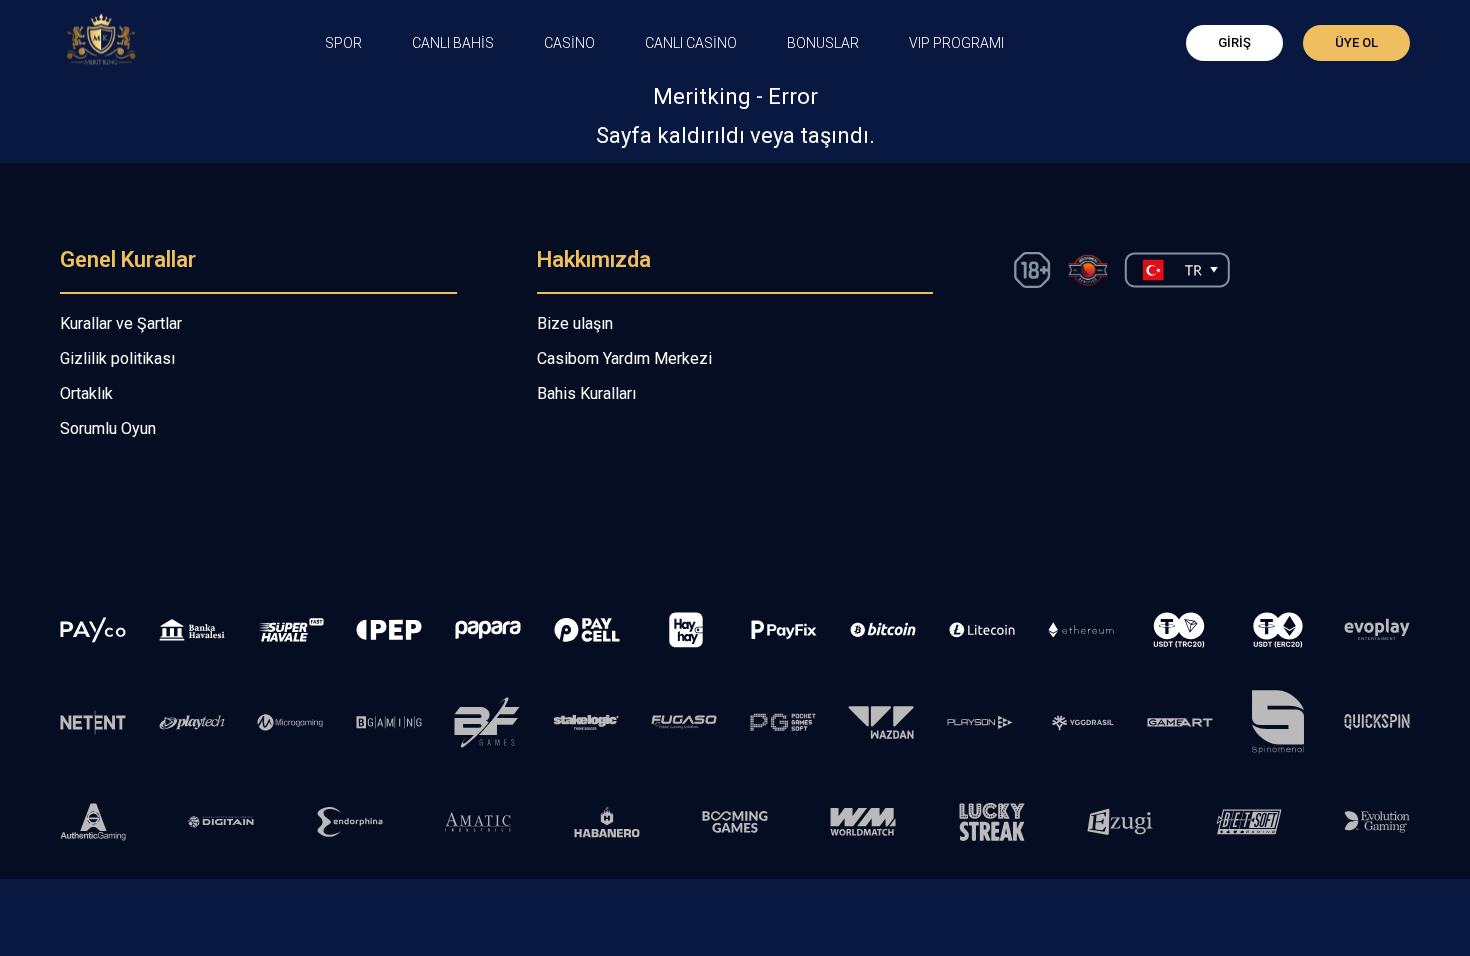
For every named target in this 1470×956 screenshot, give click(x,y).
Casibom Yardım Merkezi (624, 358)
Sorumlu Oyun (108, 428)
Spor (343, 43)
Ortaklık (86, 393)
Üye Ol (1356, 42)
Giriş (1234, 42)
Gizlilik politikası (117, 358)
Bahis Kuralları (586, 393)
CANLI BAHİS (453, 43)
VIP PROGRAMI (956, 43)
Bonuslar (823, 43)
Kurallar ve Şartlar (121, 323)
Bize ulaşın (575, 323)
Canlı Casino (691, 43)
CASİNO (569, 43)
